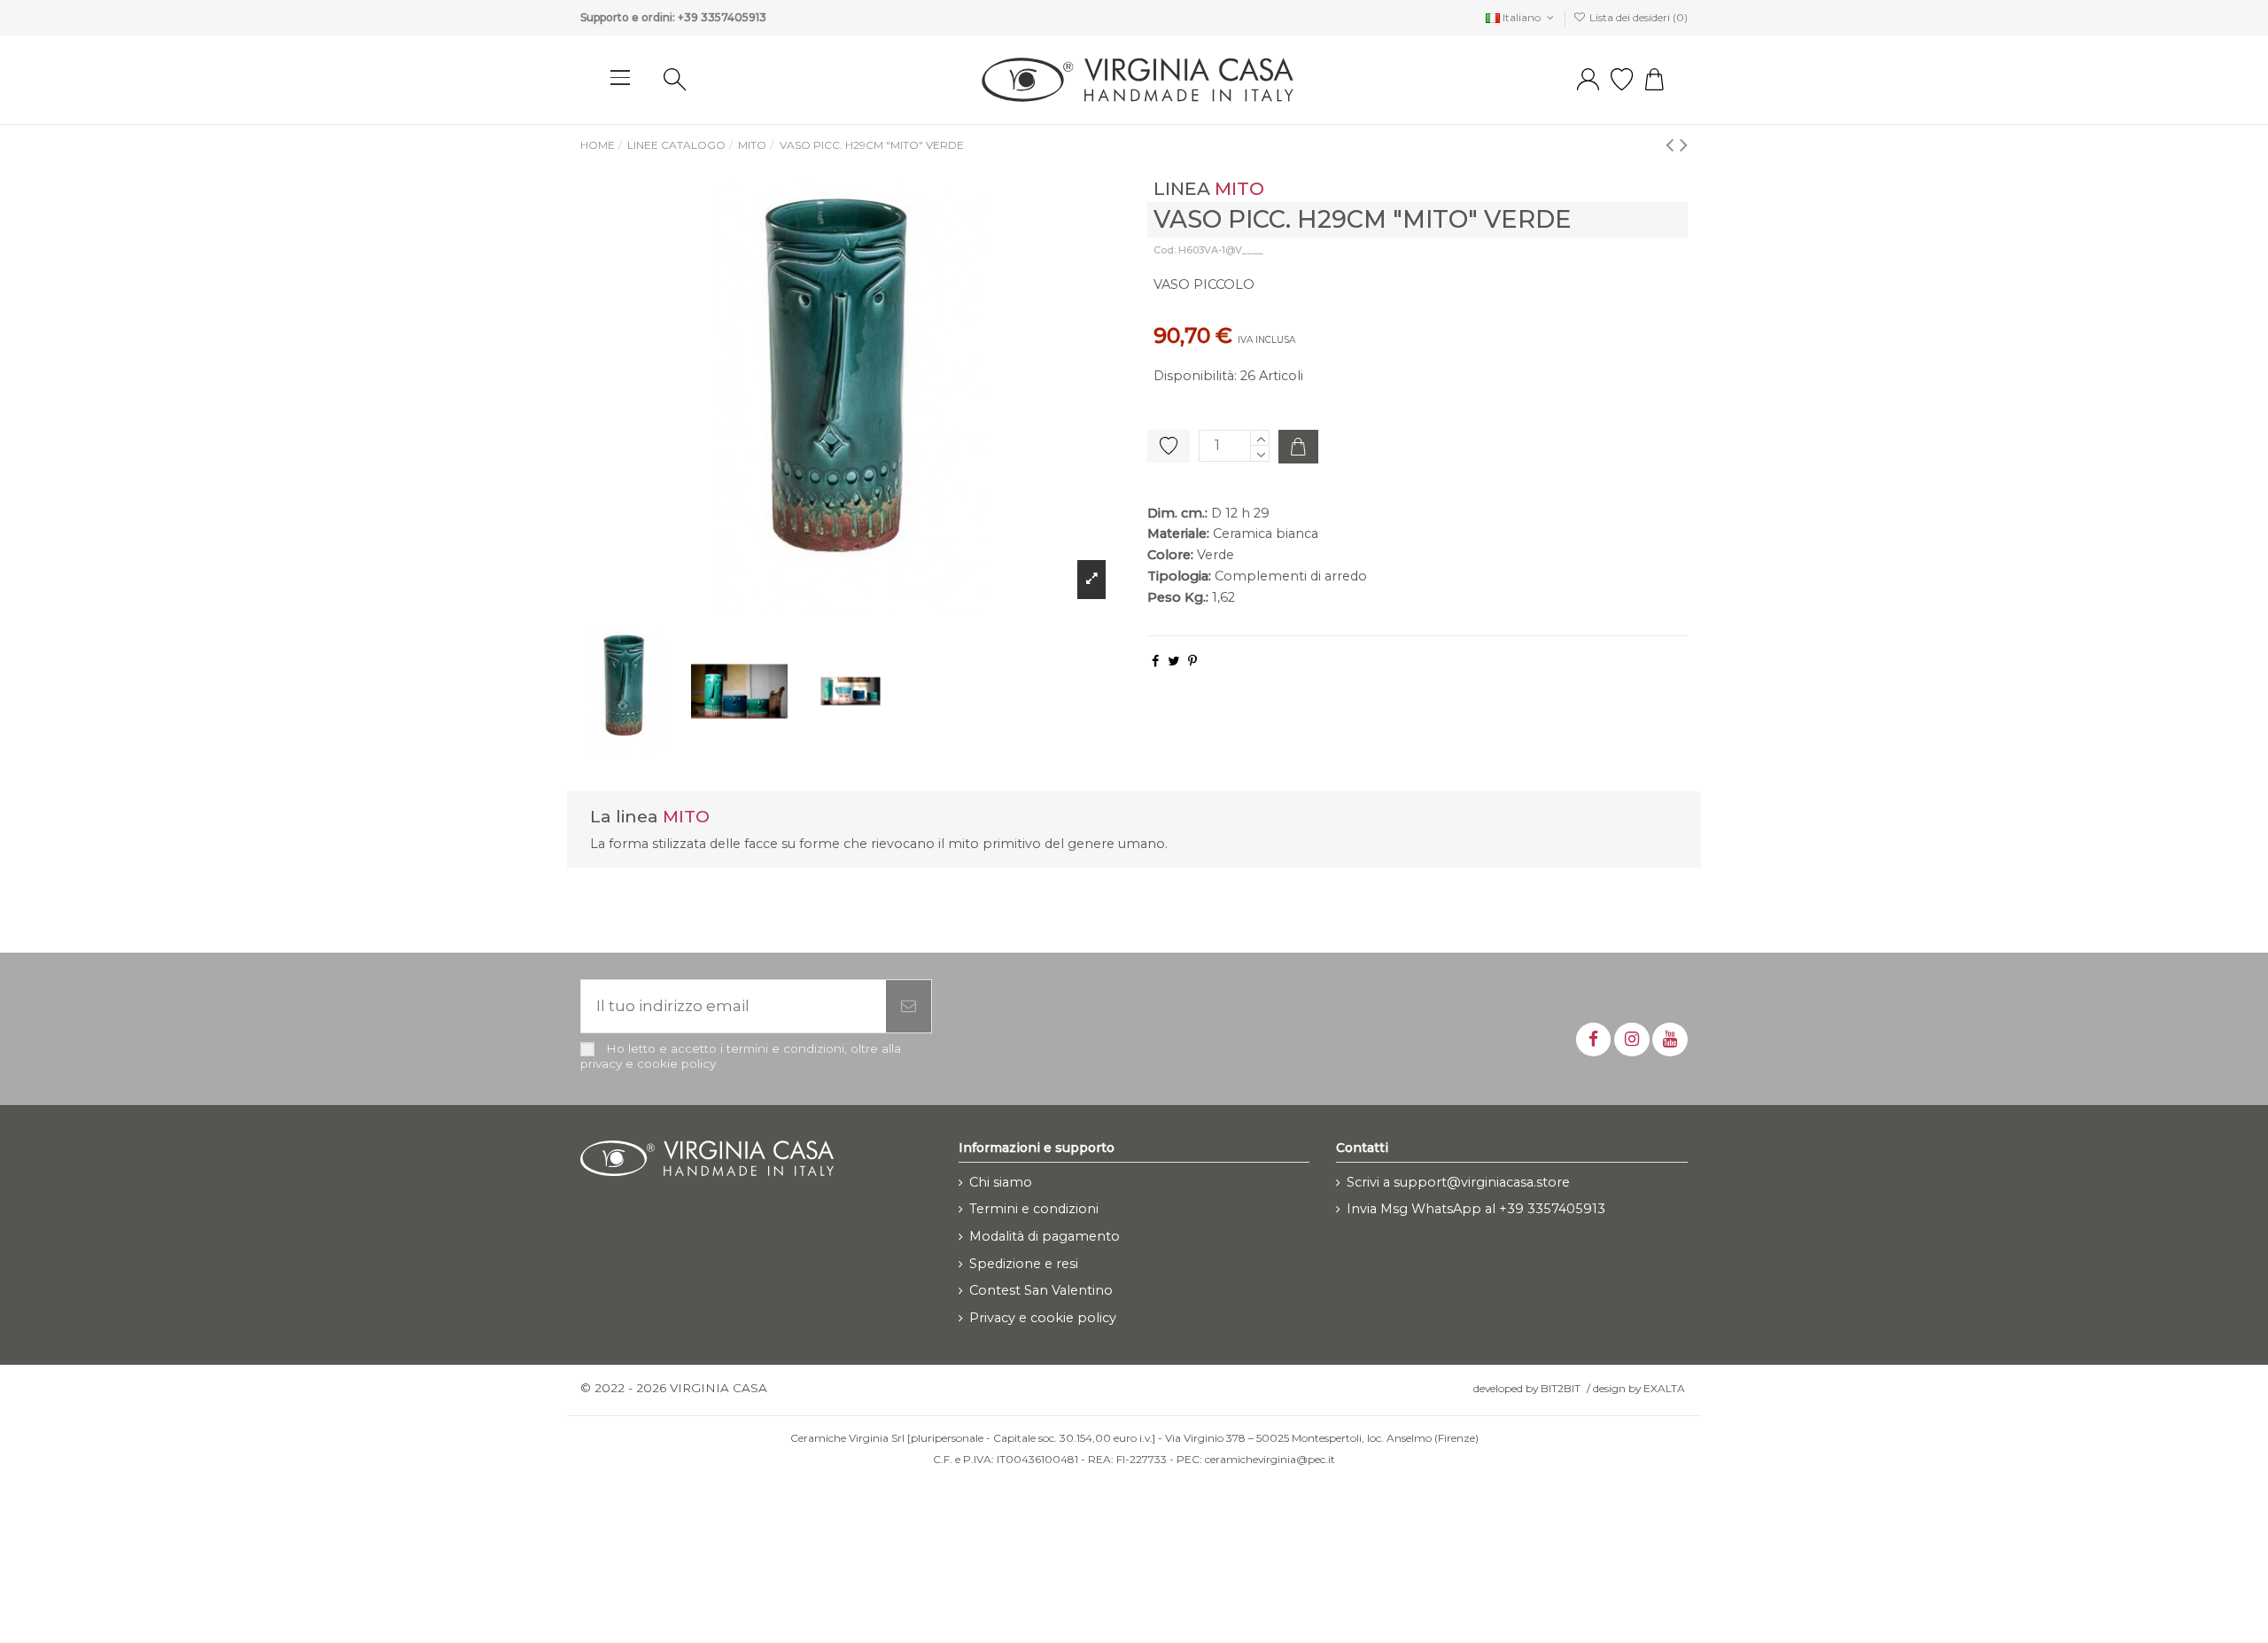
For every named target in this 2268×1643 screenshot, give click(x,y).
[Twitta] (1173, 661)
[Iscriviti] (909, 1007)
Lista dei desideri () (1637, 17)
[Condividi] (1155, 661)
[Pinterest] (1192, 661)
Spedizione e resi (1024, 1264)
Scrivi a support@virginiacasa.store (1458, 1182)
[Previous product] (1673, 144)
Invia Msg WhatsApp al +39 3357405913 (1476, 1209)
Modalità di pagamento (1045, 1236)
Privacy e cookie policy (1043, 1318)
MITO (1239, 188)
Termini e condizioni (1034, 1209)
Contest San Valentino (1041, 1290)
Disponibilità (1194, 376)
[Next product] (1684, 144)
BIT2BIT (1561, 1388)
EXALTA (1664, 1388)
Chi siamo (1001, 1182)
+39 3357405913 (722, 17)
